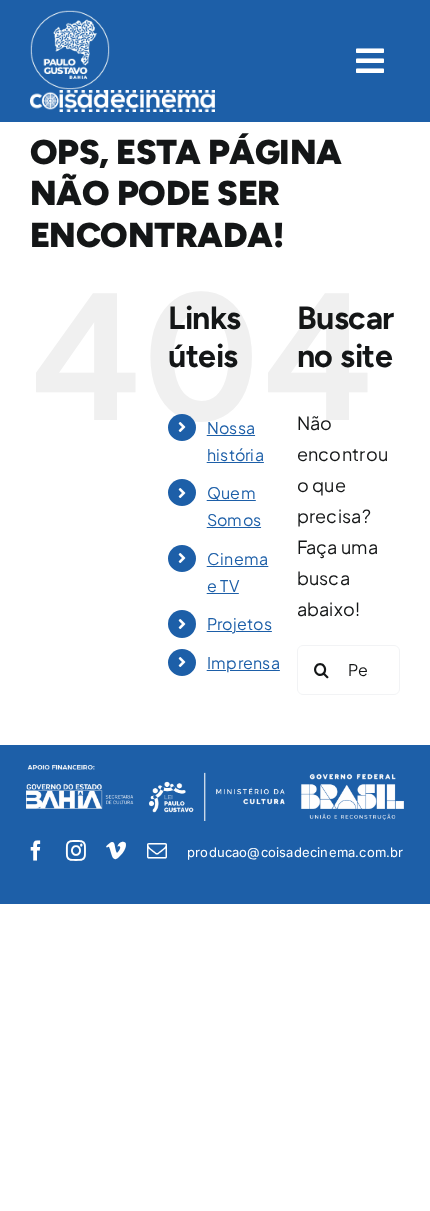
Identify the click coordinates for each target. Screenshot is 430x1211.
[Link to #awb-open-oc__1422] (370, 61)
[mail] (157, 851)
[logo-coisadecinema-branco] (122, 98)
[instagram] (76, 851)
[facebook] (36, 851)
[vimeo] (116, 851)
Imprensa (243, 662)
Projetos (239, 623)
